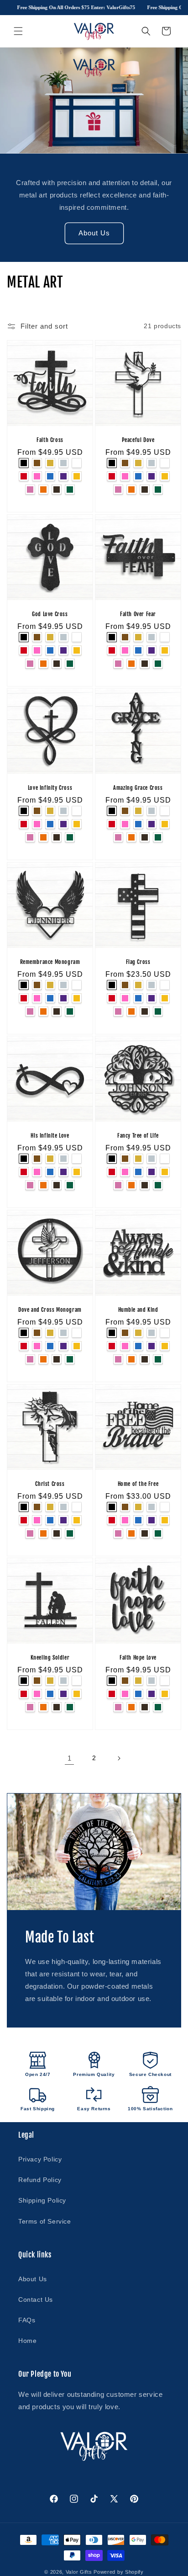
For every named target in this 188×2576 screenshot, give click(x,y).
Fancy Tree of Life (138, 1136)
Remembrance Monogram (50, 962)
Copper (37, 463)
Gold (50, 463)
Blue (50, 476)
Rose (30, 490)
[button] (18, 31)
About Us (94, 233)
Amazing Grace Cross (138, 788)
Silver (63, 463)
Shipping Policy (42, 2200)
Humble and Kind (138, 1310)
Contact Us (36, 2299)
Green (70, 490)
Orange (43, 490)
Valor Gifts (79, 2572)
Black (24, 463)
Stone (57, 490)
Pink (37, 476)
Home (27, 2341)
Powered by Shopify (119, 2572)
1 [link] (70, 1758)
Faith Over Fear (138, 614)
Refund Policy (40, 2180)
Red (24, 476)
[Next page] (119, 1758)
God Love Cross (50, 614)
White (77, 463)
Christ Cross (50, 1484)
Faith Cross (50, 440)
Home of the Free (138, 1484)
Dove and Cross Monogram (50, 1310)
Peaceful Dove (138, 440)
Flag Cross (138, 962)
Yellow (77, 476)
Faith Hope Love (138, 1658)
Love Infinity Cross (50, 788)
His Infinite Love (50, 1136)
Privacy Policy (40, 2159)
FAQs (27, 2320)
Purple (63, 476)
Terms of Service (45, 2221)
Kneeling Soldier (50, 1658)
